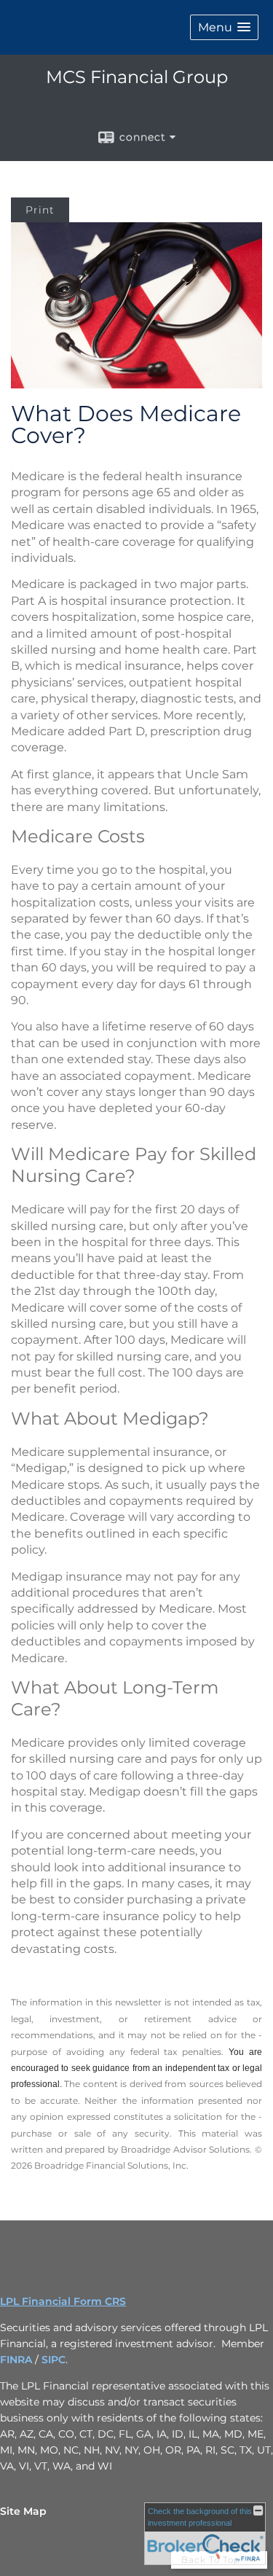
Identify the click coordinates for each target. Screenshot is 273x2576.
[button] (224, 27)
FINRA (16, 2360)
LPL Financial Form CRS (63, 2301)
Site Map (23, 2511)
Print (40, 210)
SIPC (54, 2360)
